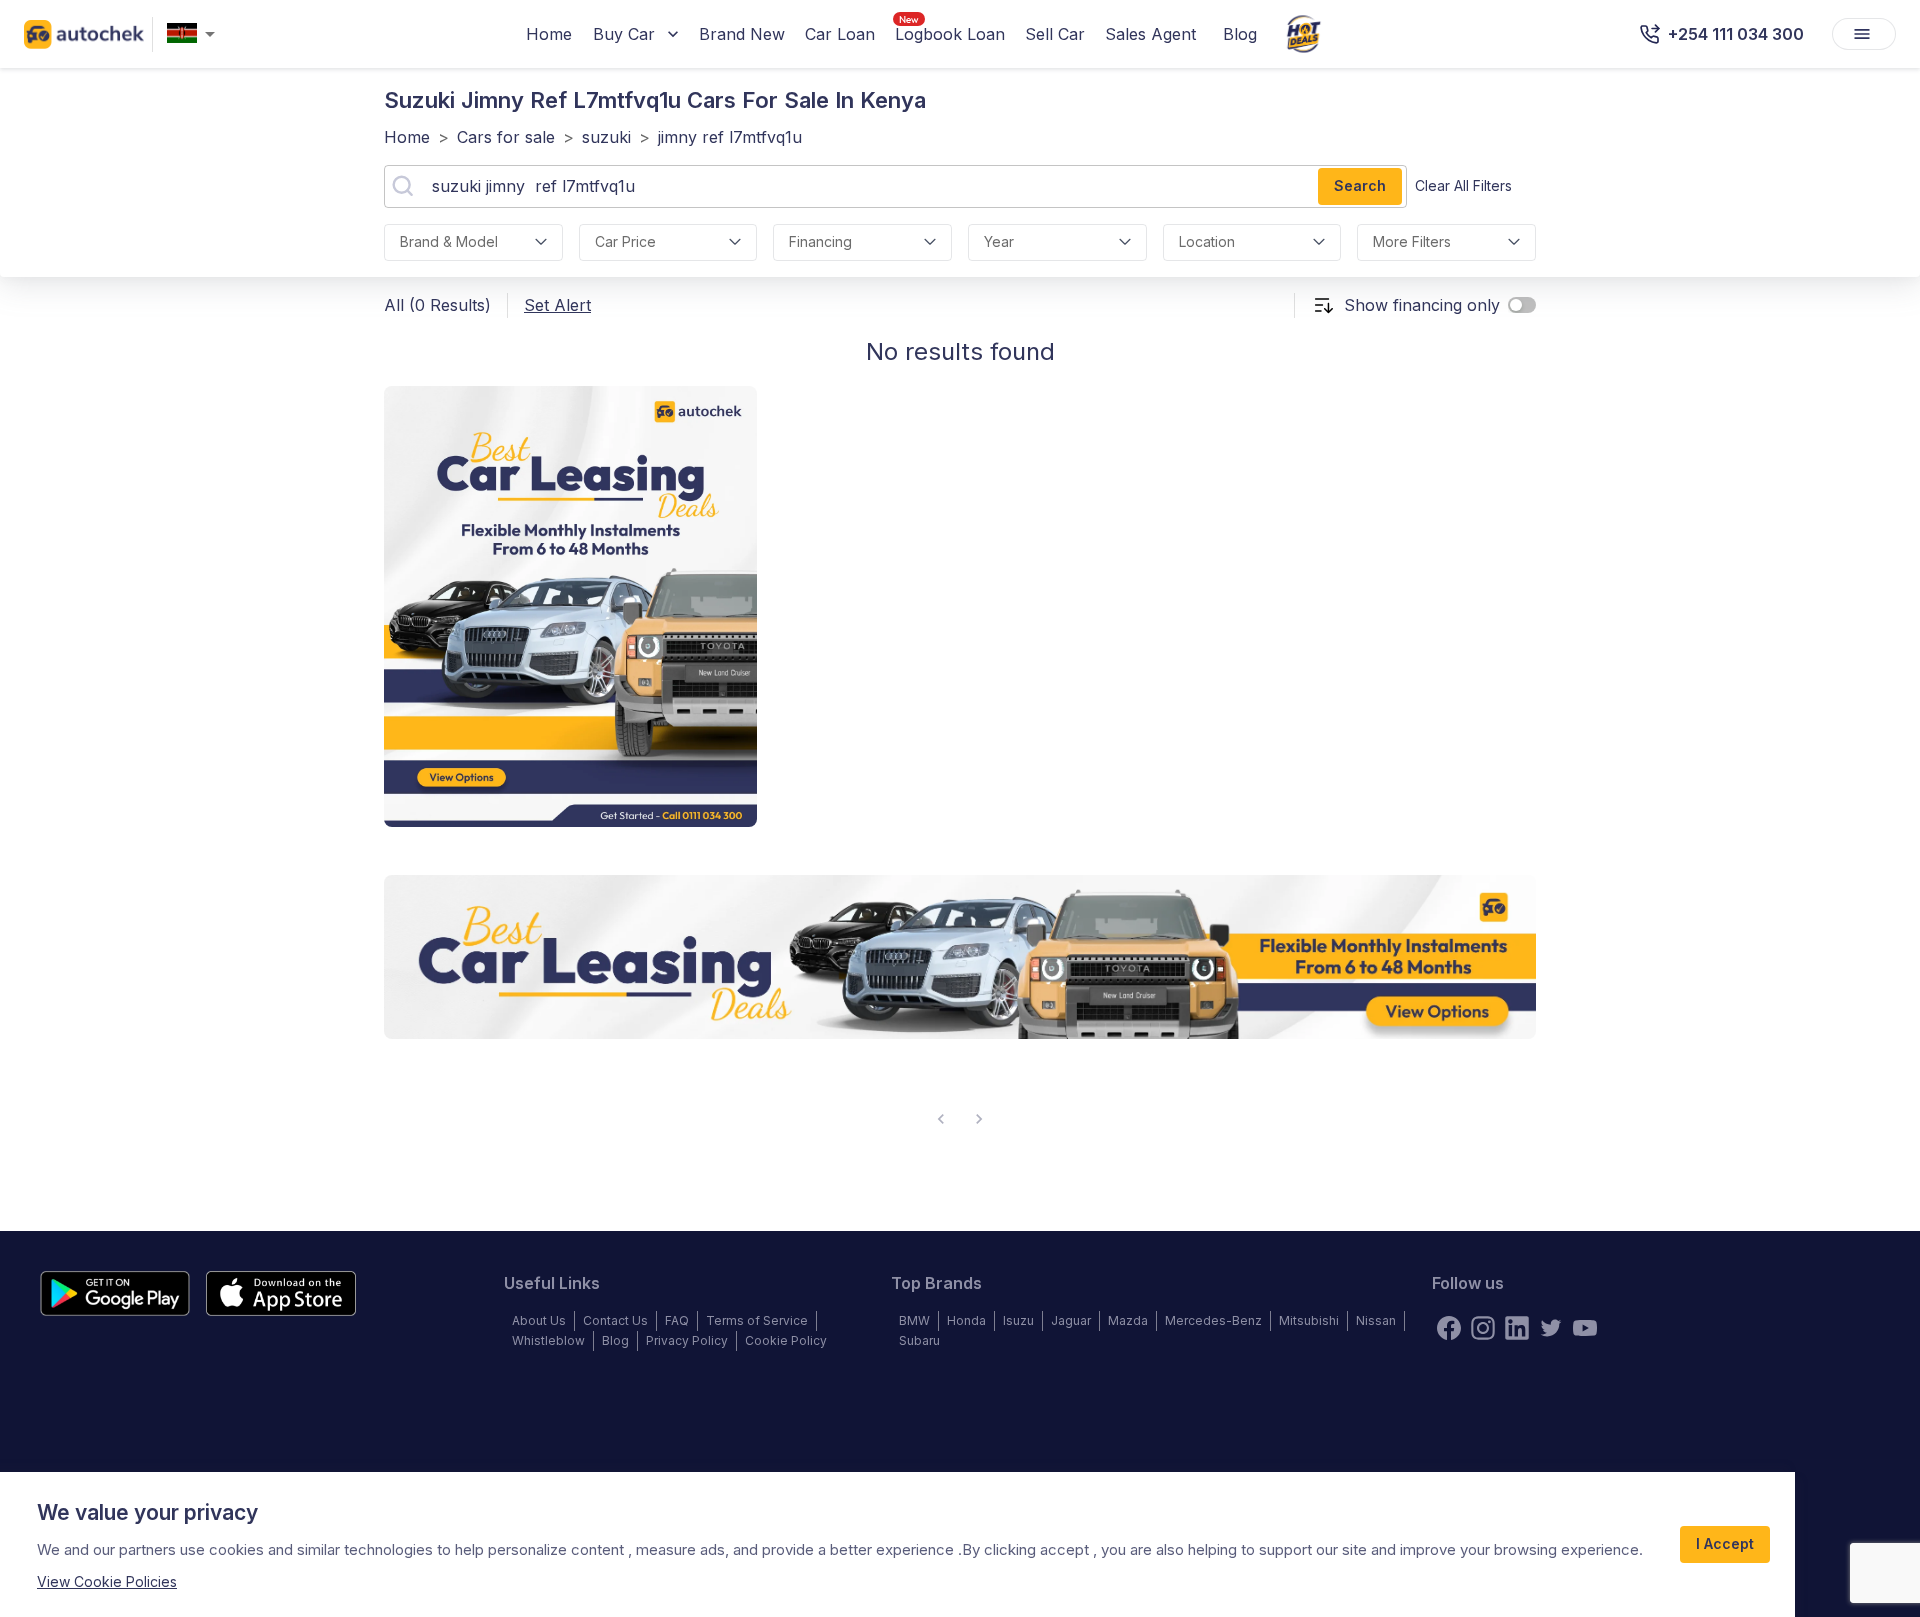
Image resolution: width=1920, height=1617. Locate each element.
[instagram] (1483, 1328)
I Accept (1725, 1543)
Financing (820, 241)
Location (1207, 241)
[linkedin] (1517, 1328)
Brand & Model (449, 241)
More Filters (1412, 241)
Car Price (625, 241)
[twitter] (1551, 1328)
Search (1360, 185)
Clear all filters (1463, 185)
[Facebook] (1449, 1328)
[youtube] (1585, 1328)
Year (999, 241)
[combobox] (195, 34)
